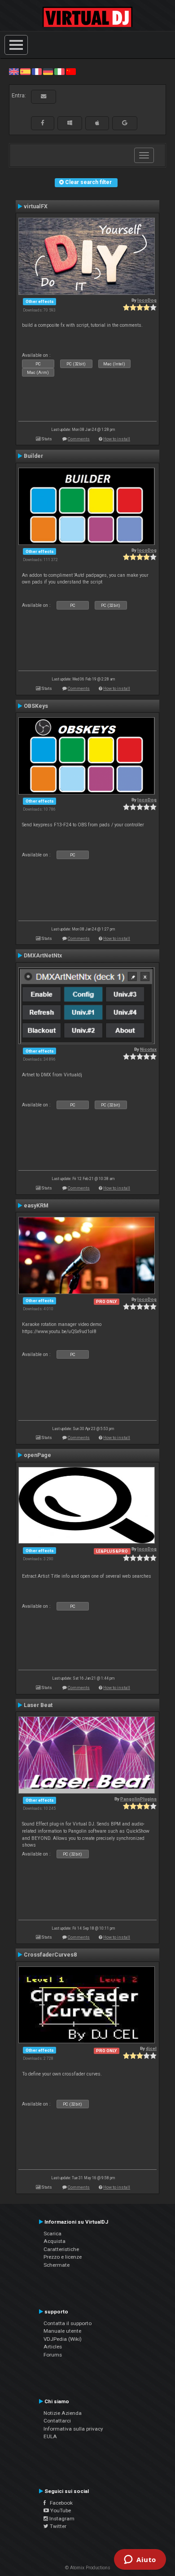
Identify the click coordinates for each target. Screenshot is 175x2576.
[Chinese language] (71, 71)
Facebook (59, 2503)
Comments (79, 439)
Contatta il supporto (68, 2323)
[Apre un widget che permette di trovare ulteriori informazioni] (140, 2560)
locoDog (147, 300)
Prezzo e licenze (63, 2257)
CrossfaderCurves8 (50, 1955)
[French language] (37, 71)
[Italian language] (59, 71)
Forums (53, 2355)
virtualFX (36, 206)
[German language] (48, 71)
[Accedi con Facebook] (43, 123)
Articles (53, 2347)
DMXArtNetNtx (43, 956)
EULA (50, 2436)
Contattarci (57, 2421)
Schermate (57, 2265)
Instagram (61, 2519)
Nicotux (148, 1049)
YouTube (60, 2510)
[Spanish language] (25, 71)
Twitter (57, 2526)
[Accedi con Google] (125, 123)
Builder (33, 456)
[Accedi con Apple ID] (97, 123)
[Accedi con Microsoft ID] (70, 123)
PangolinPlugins (138, 1799)
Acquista (55, 2241)
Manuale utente (62, 2331)
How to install (117, 439)
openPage (37, 1455)
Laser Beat (38, 1705)
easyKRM (36, 1206)
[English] (14, 71)
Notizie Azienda (63, 2413)
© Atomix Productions (88, 2568)
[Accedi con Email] (44, 97)
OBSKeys (36, 706)
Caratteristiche (61, 2249)
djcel (151, 2048)
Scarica (52, 2234)
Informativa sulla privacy (73, 2429)
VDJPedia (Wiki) (63, 2339)
